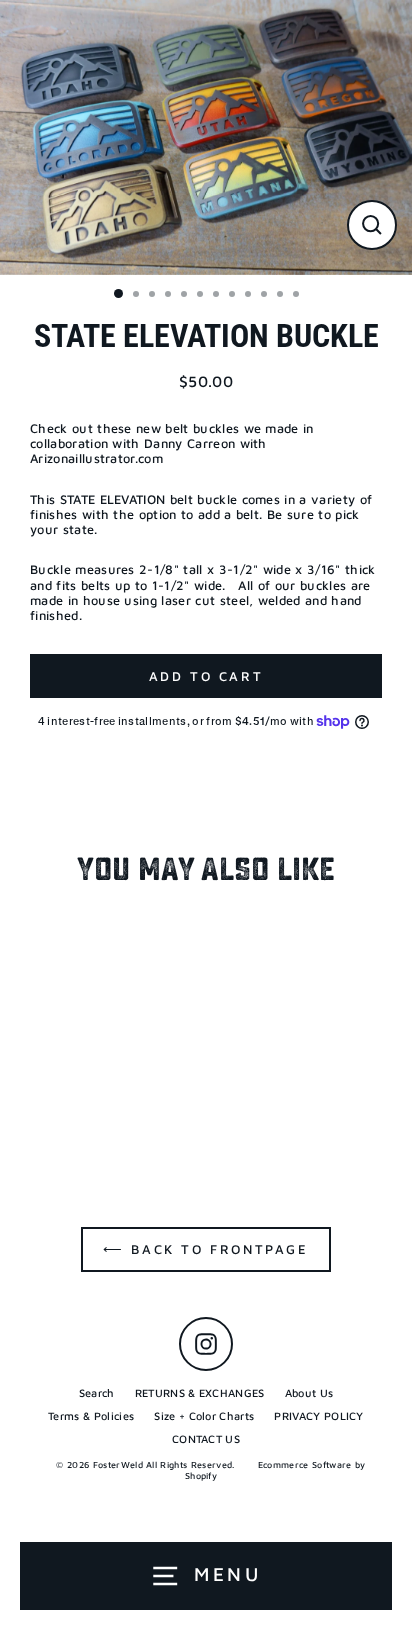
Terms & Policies (91, 1415)
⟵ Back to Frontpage (205, 1249)
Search (97, 1392)
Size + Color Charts (204, 1415)
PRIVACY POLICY (318, 1415)
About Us (309, 1392)
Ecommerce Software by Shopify (275, 1470)
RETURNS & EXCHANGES (200, 1392)
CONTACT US (206, 1438)
